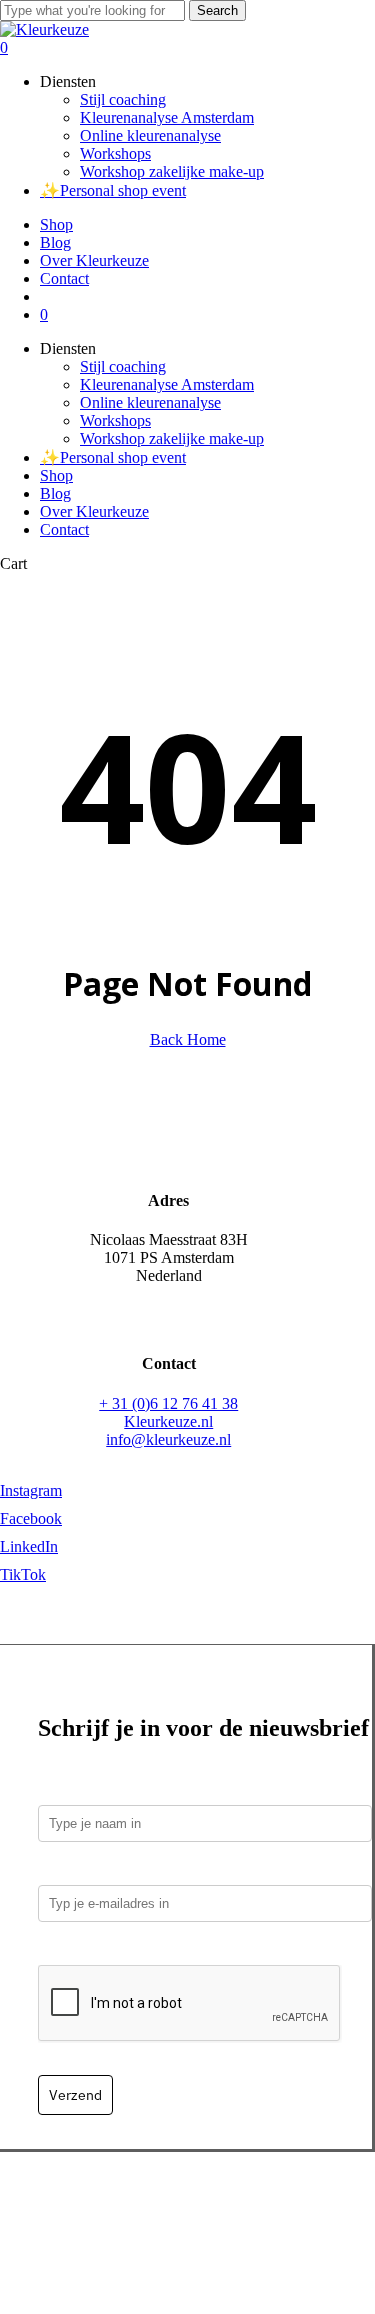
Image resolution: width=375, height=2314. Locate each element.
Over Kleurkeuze (94, 511)
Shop (56, 475)
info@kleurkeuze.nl (168, 1439)
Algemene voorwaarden (173, 2224)
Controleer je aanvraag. (123, 1950)
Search (217, 10)
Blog (55, 493)
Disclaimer (294, 2224)
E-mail (64, 1870)
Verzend (75, 2095)
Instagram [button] (31, 1490)
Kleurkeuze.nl (168, 1421)
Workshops (115, 420)
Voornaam (74, 1790)
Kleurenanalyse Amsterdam (167, 384)
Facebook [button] (31, 1518)
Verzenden (185, 2206)
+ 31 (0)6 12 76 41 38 (168, 1403)
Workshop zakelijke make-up (172, 438)
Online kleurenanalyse (150, 402)
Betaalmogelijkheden (74, 2206)
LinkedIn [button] (29, 1546)
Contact (64, 529)
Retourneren (269, 2206)
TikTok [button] (23, 1574)
